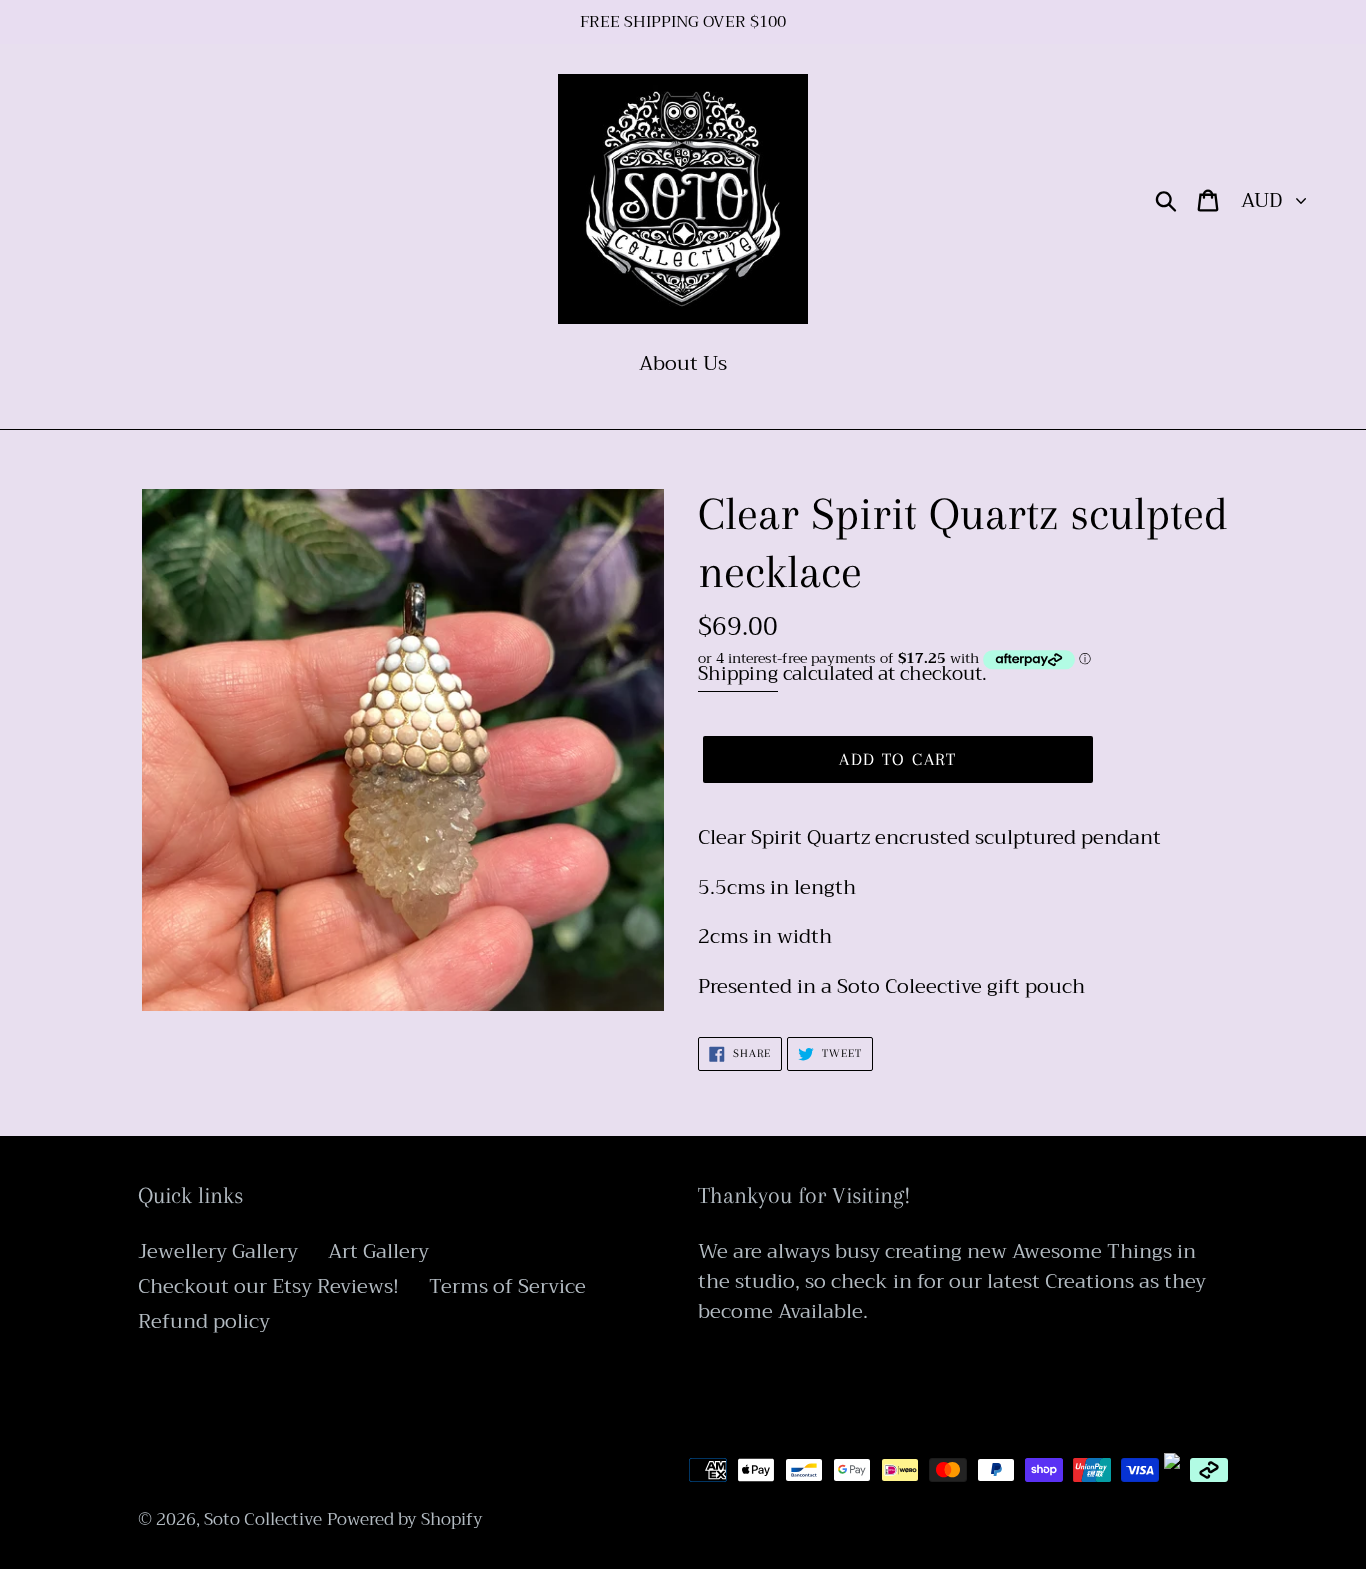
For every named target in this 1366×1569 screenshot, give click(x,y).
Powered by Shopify (405, 1519)
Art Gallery (378, 1251)
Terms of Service (507, 1286)
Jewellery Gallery (218, 1251)
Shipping (738, 673)
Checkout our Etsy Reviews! (268, 1286)
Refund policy (204, 1321)
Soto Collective (263, 1519)
